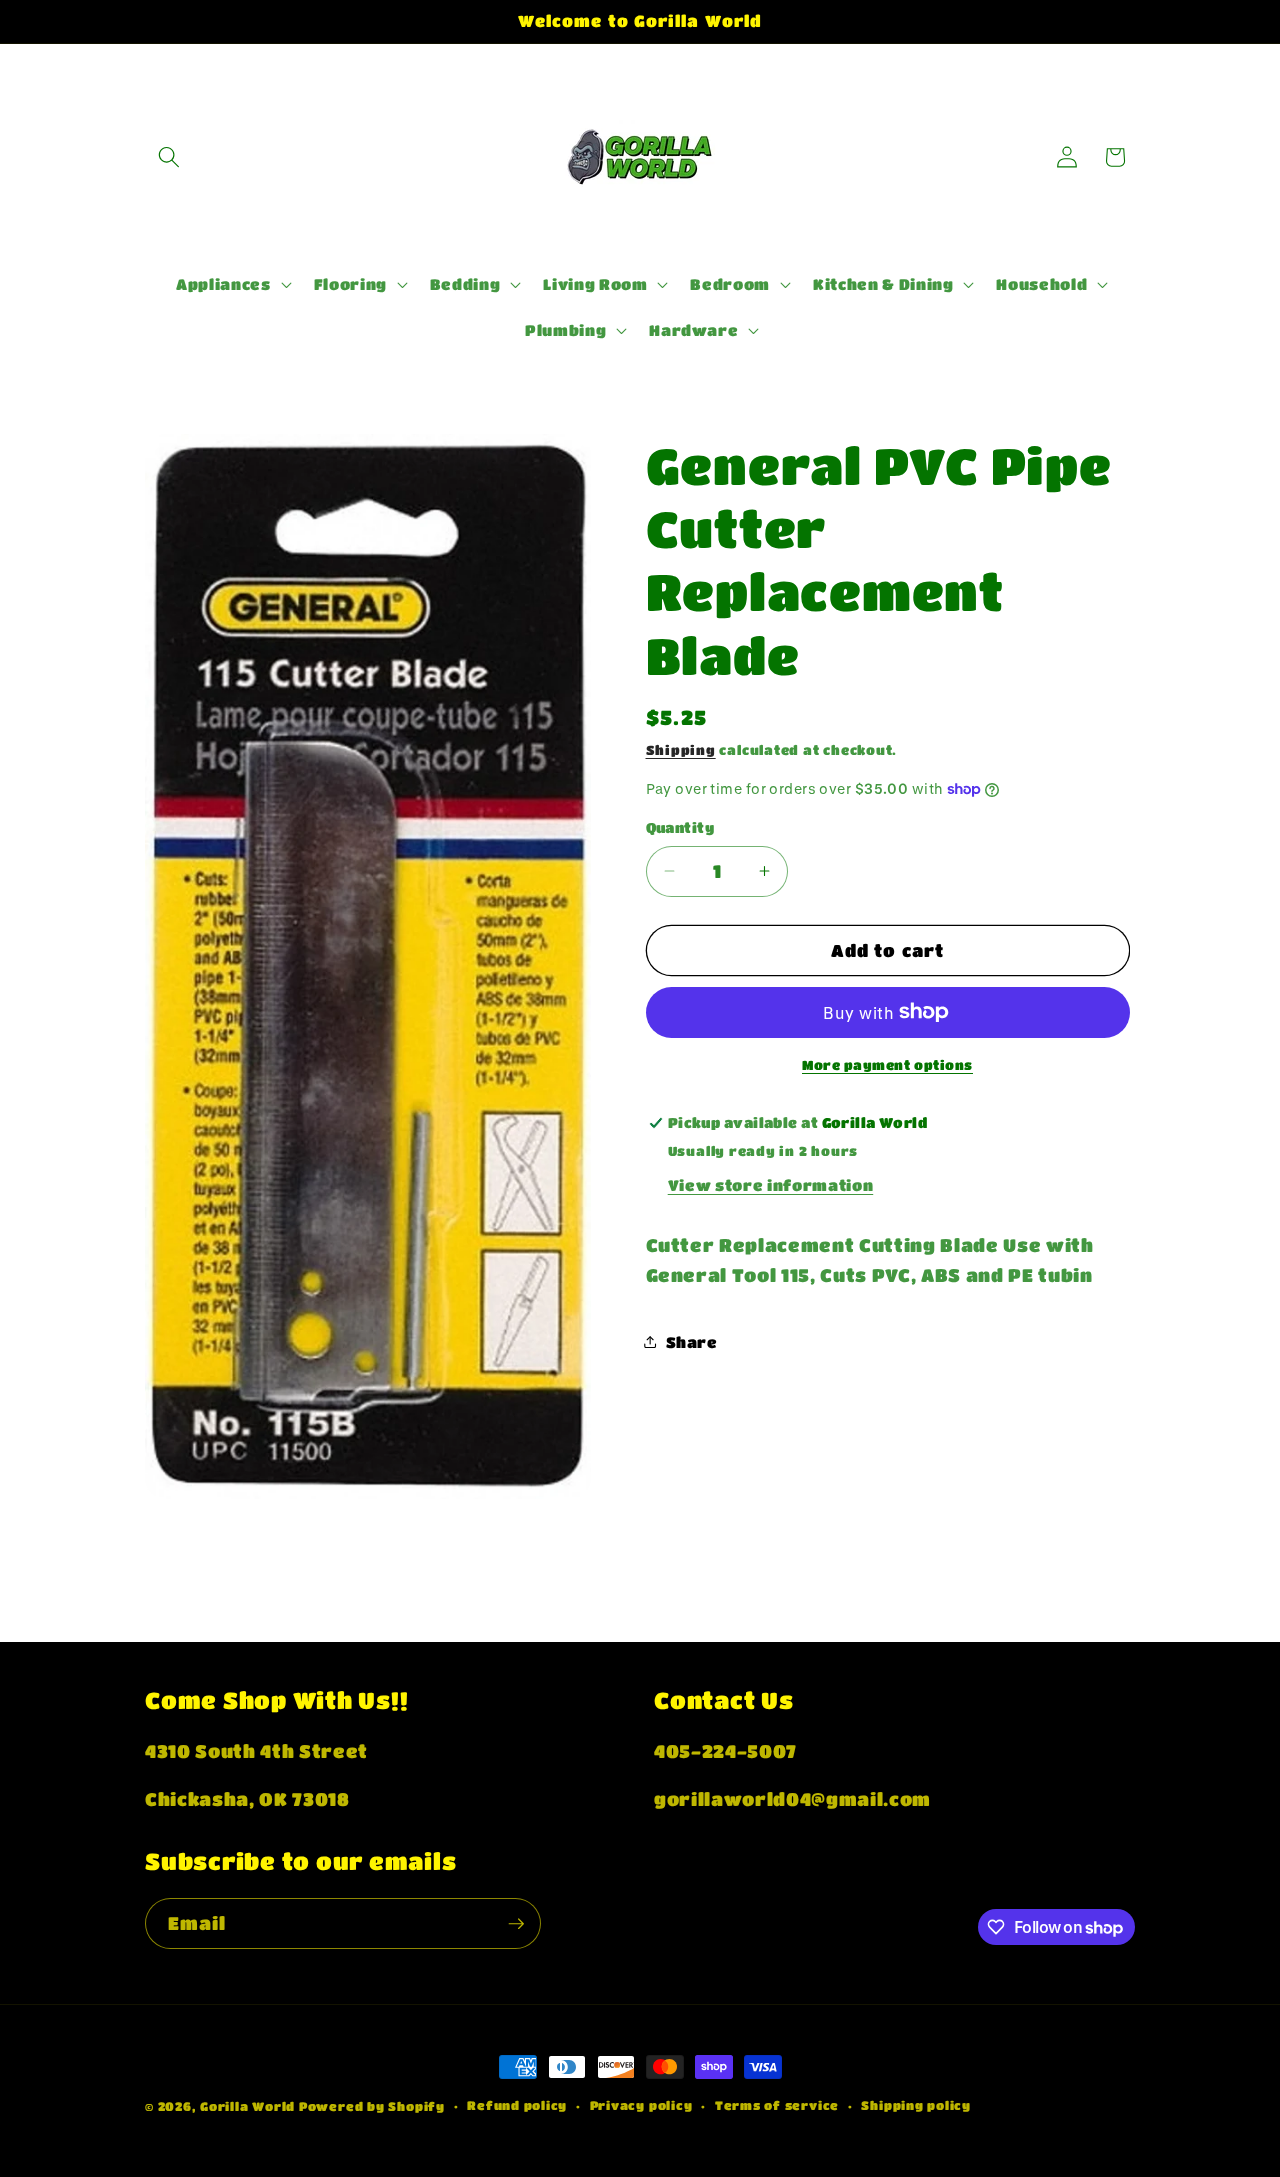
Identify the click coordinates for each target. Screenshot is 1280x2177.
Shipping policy (916, 2105)
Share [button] (692, 1342)
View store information (771, 1184)
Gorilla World (249, 2106)
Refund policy (517, 2105)
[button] (169, 157)
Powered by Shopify (372, 2106)
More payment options (887, 1064)
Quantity (680, 827)
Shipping (681, 748)
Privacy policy (641, 2105)
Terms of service (777, 2105)
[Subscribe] (516, 1924)
